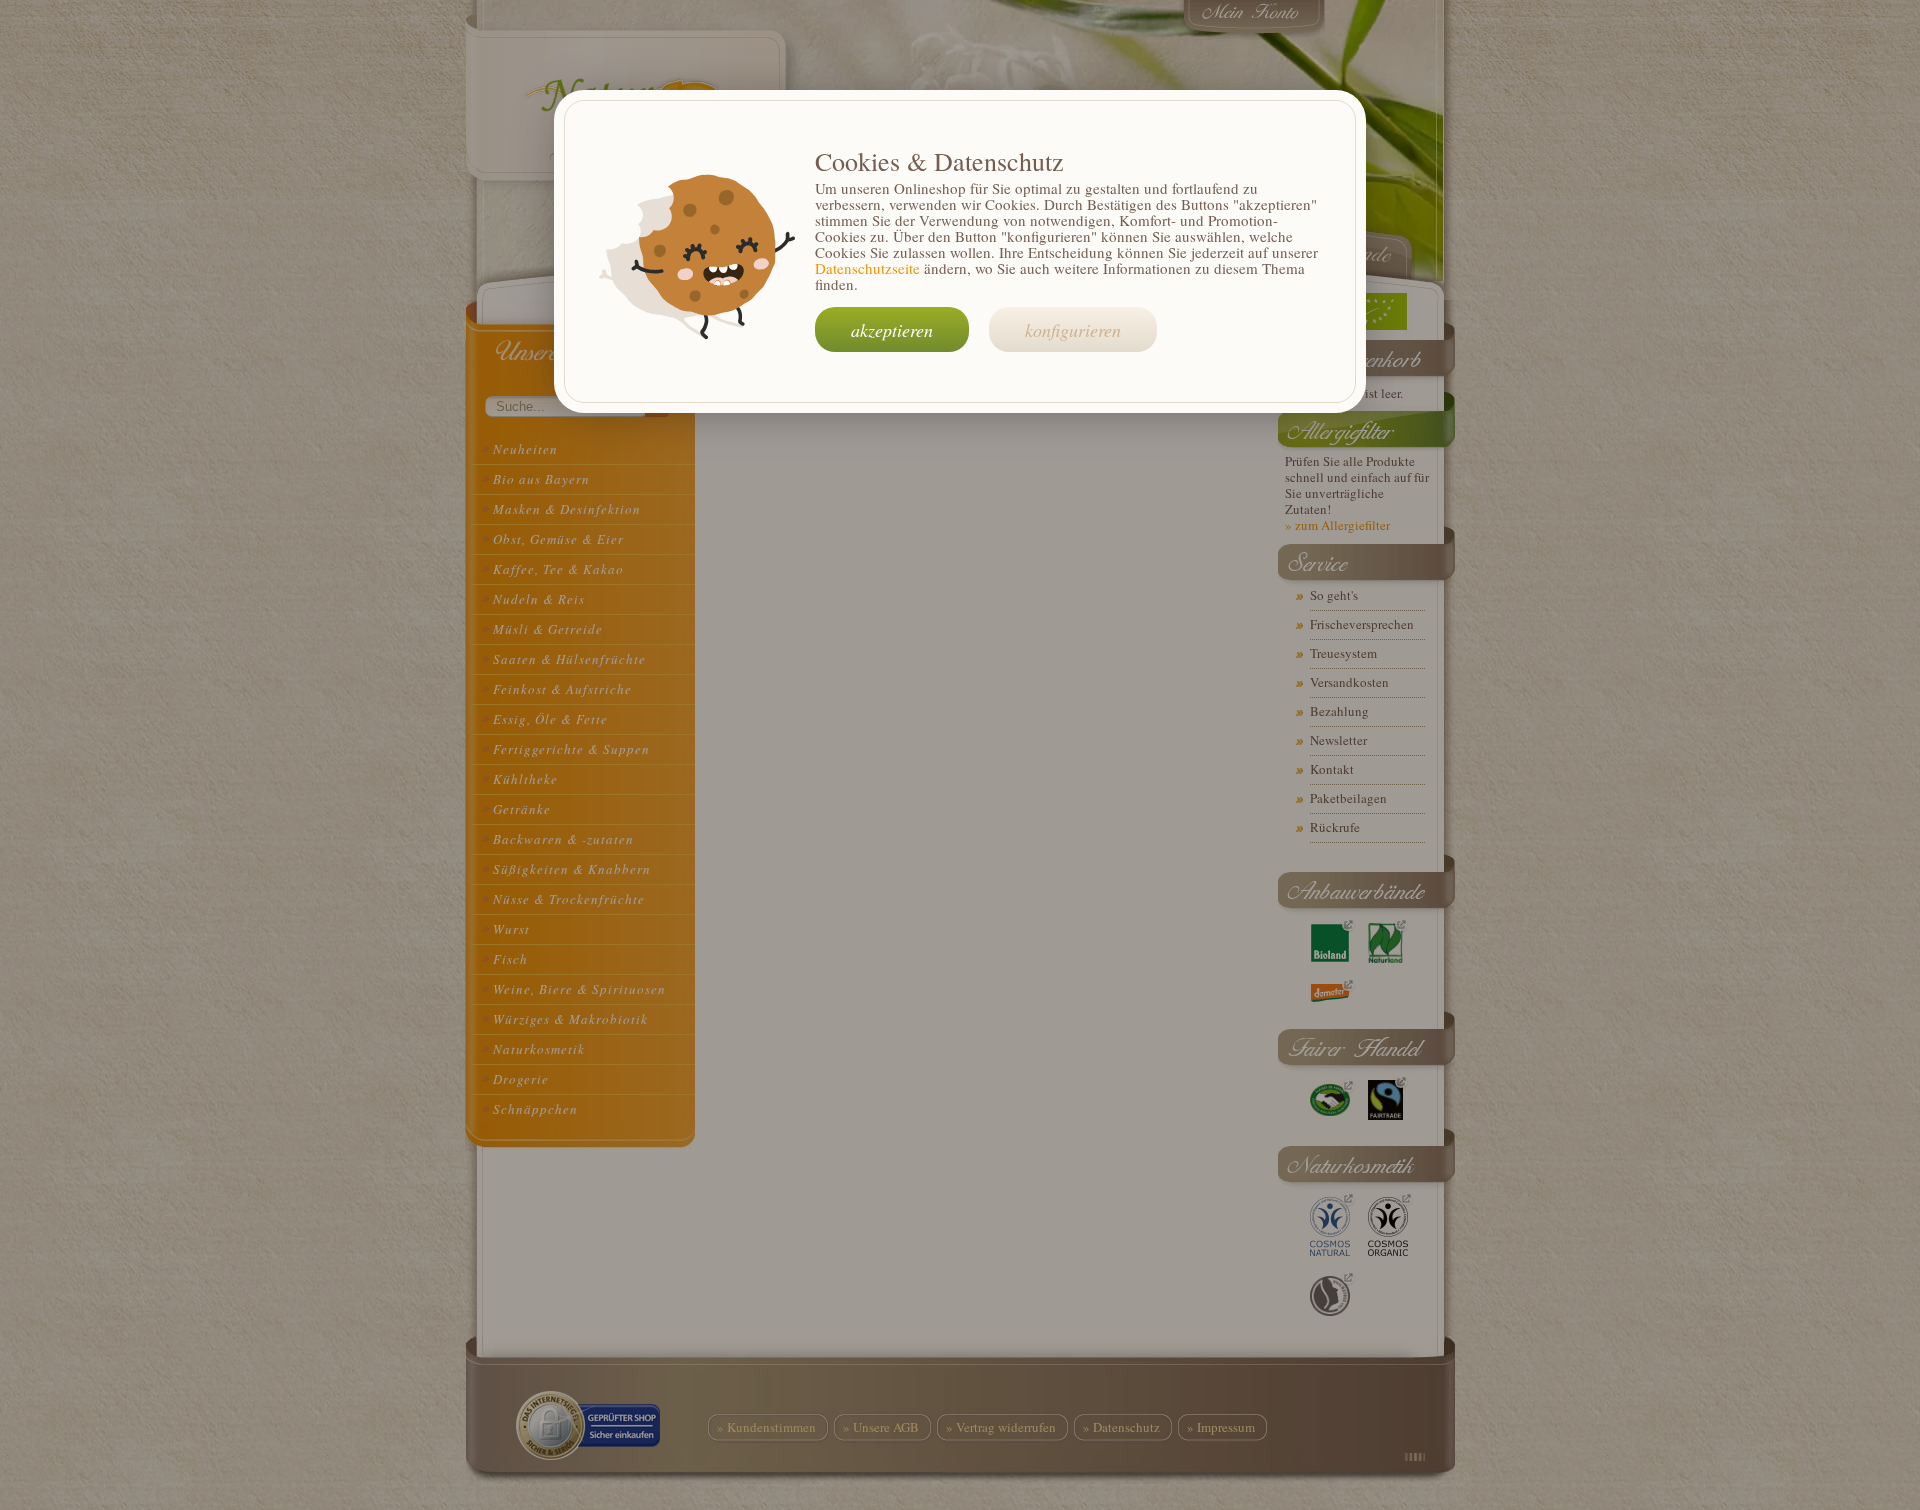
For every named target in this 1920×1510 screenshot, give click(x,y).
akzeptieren (892, 330)
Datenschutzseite (867, 268)
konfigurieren (1073, 330)
